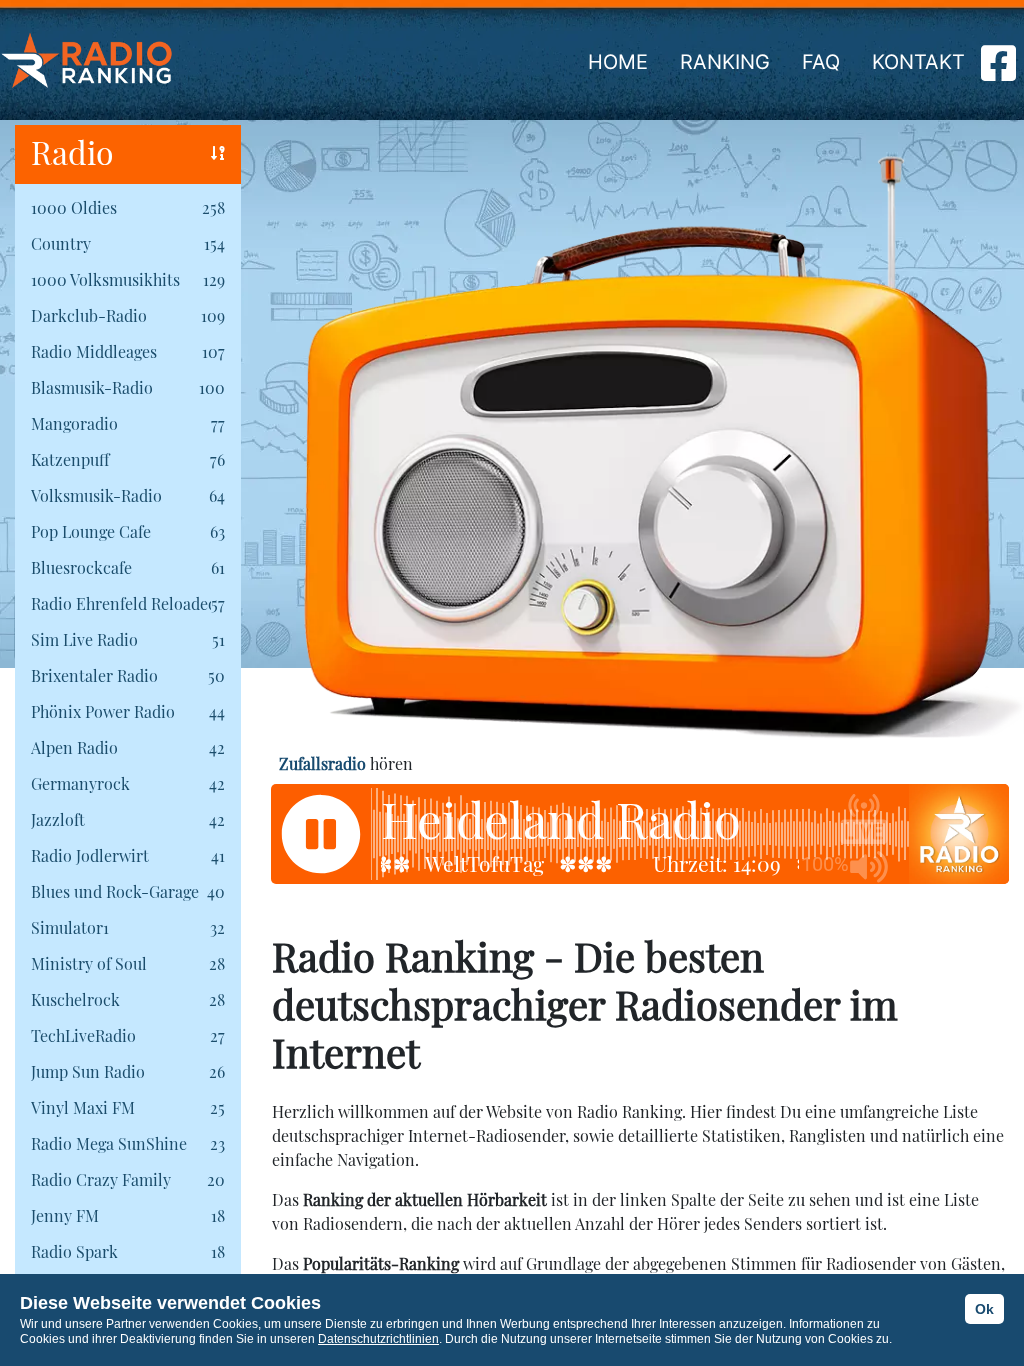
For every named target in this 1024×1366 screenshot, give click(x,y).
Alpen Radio (74, 747)
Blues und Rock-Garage (115, 891)
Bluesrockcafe (81, 567)
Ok (984, 1309)
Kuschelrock (75, 999)
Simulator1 (70, 927)
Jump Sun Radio (88, 1071)
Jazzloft (58, 819)
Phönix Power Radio (103, 711)
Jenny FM (65, 1215)
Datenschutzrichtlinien (378, 1339)
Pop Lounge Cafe (91, 531)
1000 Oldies (74, 207)
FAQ (821, 62)
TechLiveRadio (83, 1035)
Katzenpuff (70, 459)
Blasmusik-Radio (92, 387)
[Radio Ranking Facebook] (998, 71)
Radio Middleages (94, 351)
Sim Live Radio (84, 639)
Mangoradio (74, 423)
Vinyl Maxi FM (83, 1107)
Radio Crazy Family (101, 1179)
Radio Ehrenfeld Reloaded (121, 603)
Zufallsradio (322, 763)
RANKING (725, 62)
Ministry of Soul (89, 963)
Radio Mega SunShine (109, 1143)
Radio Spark (74, 1251)
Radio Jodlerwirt (90, 855)
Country (61, 243)
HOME (618, 62)
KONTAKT (918, 62)
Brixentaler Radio (94, 675)
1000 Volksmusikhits (105, 279)
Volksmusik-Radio (96, 495)
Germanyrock (80, 783)
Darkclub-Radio (89, 315)
